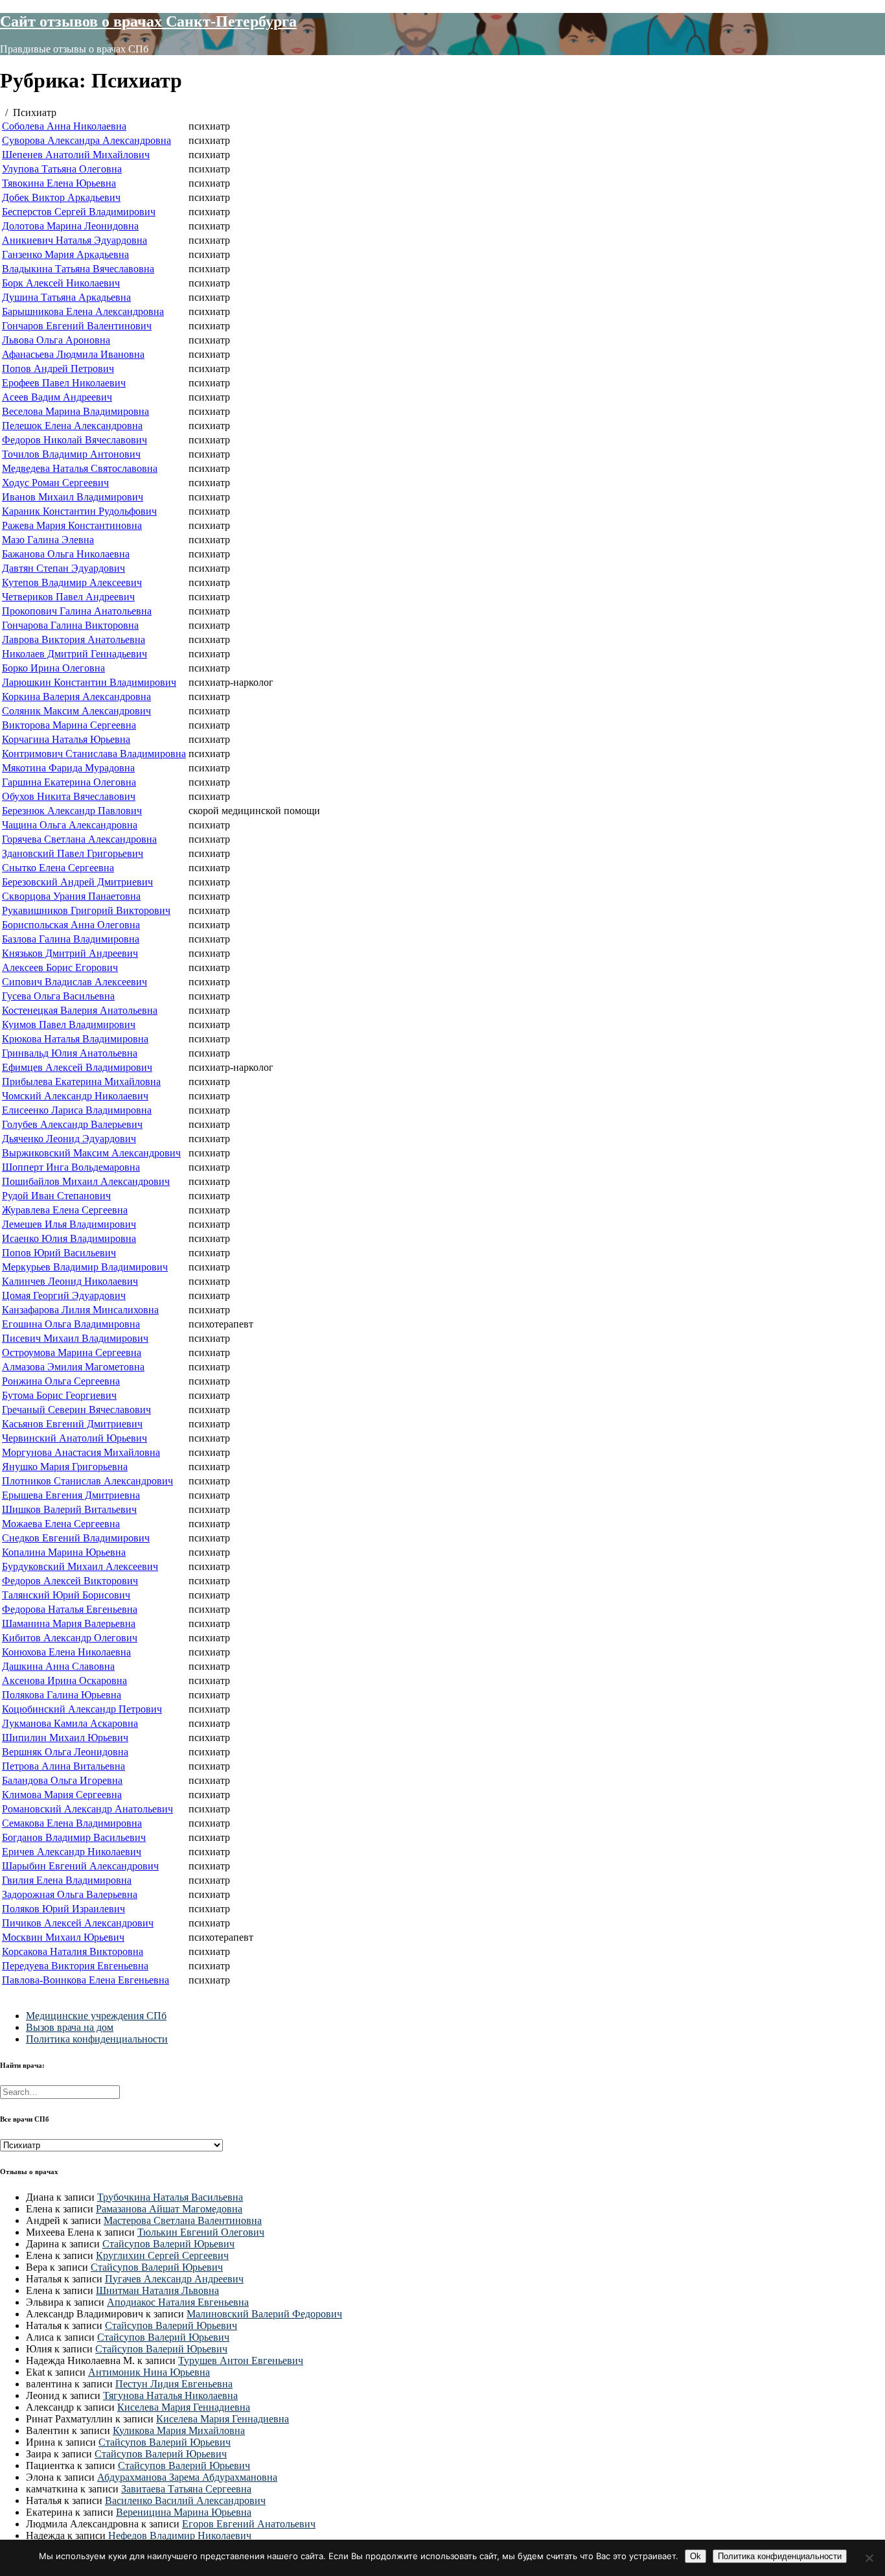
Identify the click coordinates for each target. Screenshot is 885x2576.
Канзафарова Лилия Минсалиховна (80, 1310)
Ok (695, 2556)
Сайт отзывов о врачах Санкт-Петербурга (148, 21)
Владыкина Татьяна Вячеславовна (78, 269)
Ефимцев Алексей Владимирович (77, 1067)
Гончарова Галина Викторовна (70, 625)
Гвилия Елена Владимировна (67, 1880)
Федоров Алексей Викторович (70, 1581)
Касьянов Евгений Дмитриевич (72, 1424)
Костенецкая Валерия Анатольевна (80, 1010)
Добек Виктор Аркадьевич (61, 197)
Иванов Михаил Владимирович (73, 497)
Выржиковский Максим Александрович (91, 1153)
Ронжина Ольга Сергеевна (61, 1381)
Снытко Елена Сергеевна (58, 868)
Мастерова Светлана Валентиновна (183, 2220)
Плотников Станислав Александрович (87, 1481)
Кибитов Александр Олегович (70, 1638)
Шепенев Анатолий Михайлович (76, 155)
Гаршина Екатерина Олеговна (69, 782)
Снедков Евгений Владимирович (76, 1538)
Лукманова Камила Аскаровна (70, 1723)
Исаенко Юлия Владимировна (69, 1238)
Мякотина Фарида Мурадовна (68, 768)
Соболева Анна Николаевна (64, 126)
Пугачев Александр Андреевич (174, 2279)
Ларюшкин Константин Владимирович (89, 682)
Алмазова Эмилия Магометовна (73, 1367)
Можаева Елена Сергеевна (61, 1524)
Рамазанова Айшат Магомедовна (169, 2209)
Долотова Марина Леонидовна (70, 226)
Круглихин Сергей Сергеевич (162, 2255)
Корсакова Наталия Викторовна (73, 1951)
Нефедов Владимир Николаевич (180, 2535)
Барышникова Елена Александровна (83, 311)
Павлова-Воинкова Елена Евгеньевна (86, 1980)
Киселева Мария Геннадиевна (184, 2407)
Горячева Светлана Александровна (79, 839)
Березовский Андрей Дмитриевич (77, 882)
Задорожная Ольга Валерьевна (70, 1894)
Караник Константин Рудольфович (79, 511)
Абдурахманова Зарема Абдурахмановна (187, 2477)
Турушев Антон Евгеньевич (241, 2360)
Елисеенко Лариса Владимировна (77, 1110)
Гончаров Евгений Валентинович (77, 326)
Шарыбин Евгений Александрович (80, 1866)
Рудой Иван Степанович (56, 1196)
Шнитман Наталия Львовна (157, 2290)
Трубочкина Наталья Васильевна (170, 2197)
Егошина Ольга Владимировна (71, 1324)
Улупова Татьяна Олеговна (62, 169)
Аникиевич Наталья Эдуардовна (75, 240)
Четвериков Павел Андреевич (68, 597)
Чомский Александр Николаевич (75, 1096)
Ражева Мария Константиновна (72, 525)
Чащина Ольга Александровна (70, 825)
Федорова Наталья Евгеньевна (70, 1609)
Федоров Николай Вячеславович (75, 440)
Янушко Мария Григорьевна (65, 1467)
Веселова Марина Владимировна (75, 411)
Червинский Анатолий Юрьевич (75, 1438)
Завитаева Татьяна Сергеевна (186, 2489)
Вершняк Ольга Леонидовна (65, 1752)
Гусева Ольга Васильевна (58, 996)
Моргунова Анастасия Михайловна (81, 1452)
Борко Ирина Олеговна (53, 668)
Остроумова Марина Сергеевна (72, 1352)
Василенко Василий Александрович (185, 2500)
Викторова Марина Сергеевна (69, 725)
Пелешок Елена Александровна (72, 426)
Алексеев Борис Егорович (60, 967)
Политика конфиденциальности (97, 2039)
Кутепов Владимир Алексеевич (72, 582)
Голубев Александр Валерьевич (72, 1124)
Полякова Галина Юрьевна (62, 1695)
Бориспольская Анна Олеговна (71, 925)
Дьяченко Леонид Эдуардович (69, 1139)
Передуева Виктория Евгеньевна (75, 1966)
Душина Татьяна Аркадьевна (66, 297)
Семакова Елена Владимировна (72, 1823)
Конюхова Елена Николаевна (66, 1652)
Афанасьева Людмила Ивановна (73, 354)
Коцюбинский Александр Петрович (82, 1709)
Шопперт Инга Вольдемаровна (71, 1167)
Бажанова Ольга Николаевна (66, 554)
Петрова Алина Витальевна (63, 1766)
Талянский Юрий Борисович (66, 1595)
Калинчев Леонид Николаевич (70, 1281)
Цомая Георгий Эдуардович (64, 1295)
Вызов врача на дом (70, 2027)
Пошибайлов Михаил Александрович (86, 1181)
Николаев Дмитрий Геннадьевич (75, 654)
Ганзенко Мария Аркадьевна (65, 254)
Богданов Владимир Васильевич (74, 1837)
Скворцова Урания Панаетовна (71, 896)
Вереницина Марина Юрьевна (184, 2512)
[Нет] (869, 2558)
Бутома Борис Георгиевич (59, 1395)
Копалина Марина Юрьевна (64, 1552)
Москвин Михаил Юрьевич (63, 1937)
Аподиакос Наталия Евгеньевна (178, 2302)
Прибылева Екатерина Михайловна (81, 1082)
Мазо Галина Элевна (48, 540)
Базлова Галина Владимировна (71, 939)
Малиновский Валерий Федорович (264, 2314)
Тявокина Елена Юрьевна (59, 183)
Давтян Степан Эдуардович (63, 568)
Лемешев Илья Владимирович (69, 1224)
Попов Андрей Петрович (58, 369)
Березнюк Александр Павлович (72, 811)
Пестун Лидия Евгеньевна (174, 2384)
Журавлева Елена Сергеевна (65, 1210)
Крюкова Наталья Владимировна (75, 1039)
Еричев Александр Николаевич (72, 1852)
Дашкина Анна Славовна (58, 1666)
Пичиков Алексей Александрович (78, 1923)
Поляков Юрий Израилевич (63, 1909)
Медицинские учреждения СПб (96, 2016)
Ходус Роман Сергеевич (55, 483)
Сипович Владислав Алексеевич (75, 982)
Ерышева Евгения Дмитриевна (71, 1495)
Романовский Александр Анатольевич (87, 1809)
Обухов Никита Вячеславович (69, 796)
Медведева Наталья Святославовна (80, 468)
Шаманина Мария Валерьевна (69, 1623)
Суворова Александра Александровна (86, 140)
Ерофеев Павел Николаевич (64, 383)
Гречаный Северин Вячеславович (76, 1410)
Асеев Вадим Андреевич (57, 397)
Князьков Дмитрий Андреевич (70, 953)
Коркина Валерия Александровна (76, 697)
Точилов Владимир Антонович (71, 454)
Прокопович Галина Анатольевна (77, 611)
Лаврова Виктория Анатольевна (74, 639)
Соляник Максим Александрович (76, 711)
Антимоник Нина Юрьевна (149, 2372)
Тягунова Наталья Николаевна (170, 2395)
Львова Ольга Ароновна (56, 340)
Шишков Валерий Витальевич (69, 1509)
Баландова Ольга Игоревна (62, 1780)
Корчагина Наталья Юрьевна (66, 739)
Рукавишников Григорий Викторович (86, 910)
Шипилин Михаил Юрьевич (65, 1738)
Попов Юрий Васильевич (59, 1253)
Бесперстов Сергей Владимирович (79, 212)
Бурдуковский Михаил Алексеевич (80, 1566)
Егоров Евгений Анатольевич (249, 2524)
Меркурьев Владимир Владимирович (85, 1267)
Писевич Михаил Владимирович (75, 1338)
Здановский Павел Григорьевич (73, 853)
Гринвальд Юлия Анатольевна (70, 1053)
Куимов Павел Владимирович (69, 1025)
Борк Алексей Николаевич (61, 283)
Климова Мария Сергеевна (62, 1795)
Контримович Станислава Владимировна (94, 754)
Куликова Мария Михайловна (179, 2430)
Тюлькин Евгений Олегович (201, 2232)
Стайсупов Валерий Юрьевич (168, 2244)
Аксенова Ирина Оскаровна (64, 1680)
